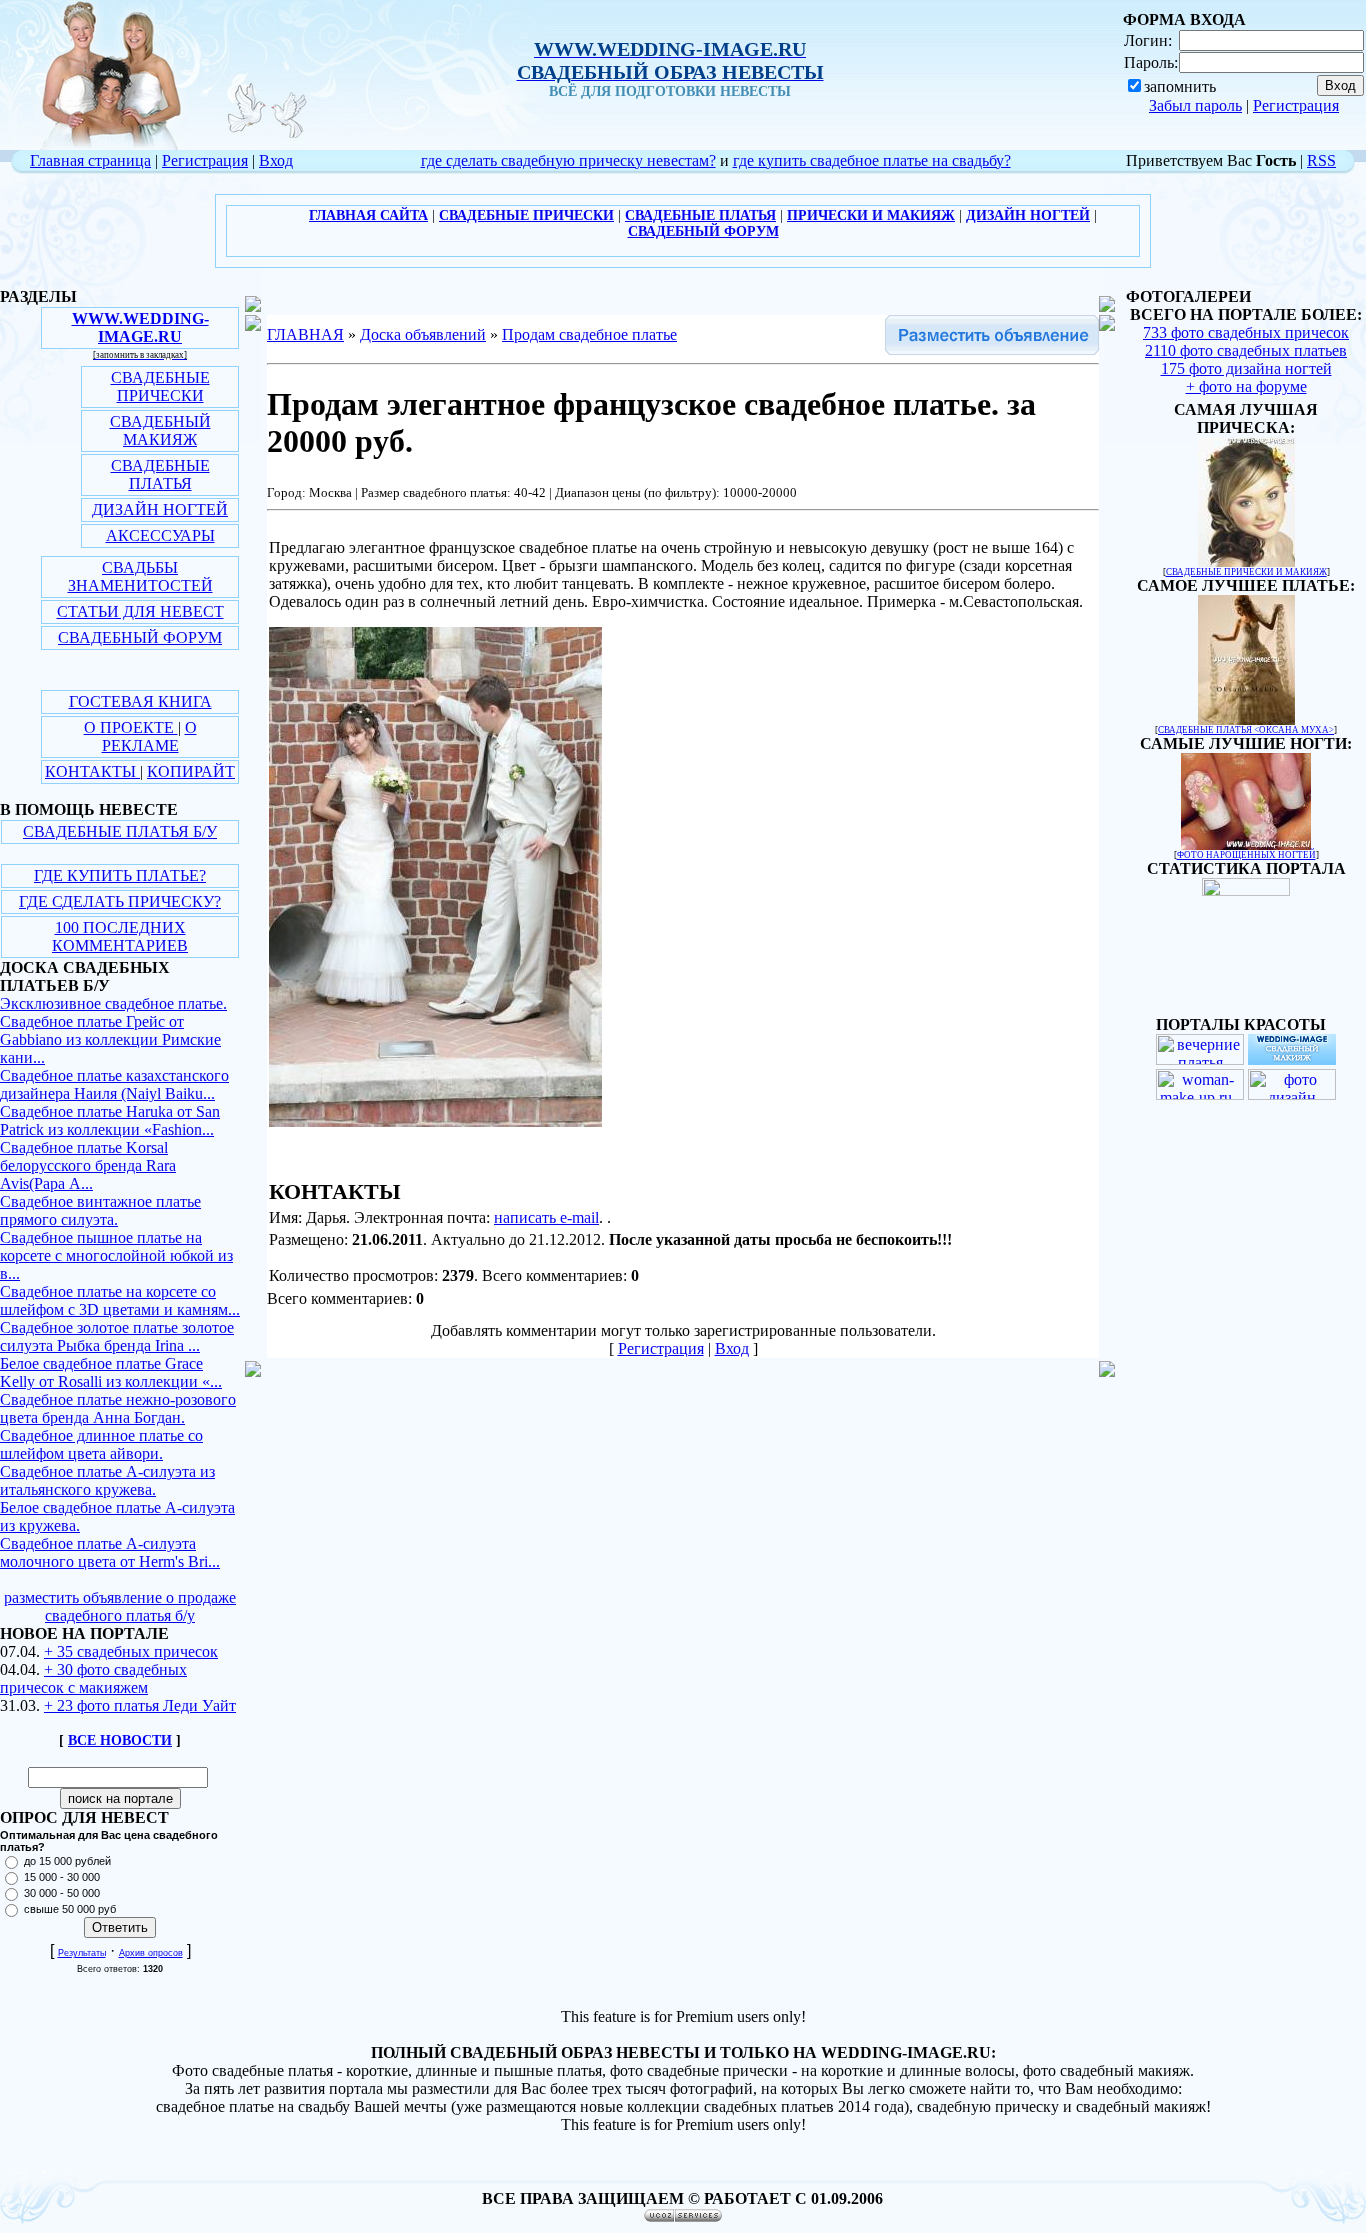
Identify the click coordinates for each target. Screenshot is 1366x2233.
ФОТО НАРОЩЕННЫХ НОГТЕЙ (1246, 855)
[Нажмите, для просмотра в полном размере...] (435, 1121)
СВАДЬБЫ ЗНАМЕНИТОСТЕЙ (140, 576)
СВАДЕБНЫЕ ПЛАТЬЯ (160, 474)
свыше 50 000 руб (70, 1909)
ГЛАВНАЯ (305, 334)
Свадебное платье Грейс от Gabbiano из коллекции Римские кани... (110, 1039)
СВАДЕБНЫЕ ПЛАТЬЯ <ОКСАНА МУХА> (1246, 730)
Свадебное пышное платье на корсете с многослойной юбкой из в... (116, 1255)
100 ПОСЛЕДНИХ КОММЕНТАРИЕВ (120, 936)
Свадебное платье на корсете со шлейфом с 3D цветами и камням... (120, 1300)
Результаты (82, 1953)
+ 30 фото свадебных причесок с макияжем (93, 1678)
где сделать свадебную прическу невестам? (568, 160)
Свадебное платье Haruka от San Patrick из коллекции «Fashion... (110, 1120)
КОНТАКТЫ (92, 771)
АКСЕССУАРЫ (160, 535)
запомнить (1180, 86)
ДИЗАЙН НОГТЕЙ (160, 509)
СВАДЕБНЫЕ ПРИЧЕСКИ (160, 386)
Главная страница (90, 160)
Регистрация (1296, 105)
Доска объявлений (423, 334)
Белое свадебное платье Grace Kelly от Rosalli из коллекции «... (111, 1372)
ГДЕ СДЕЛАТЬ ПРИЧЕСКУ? (120, 901)
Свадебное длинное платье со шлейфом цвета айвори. (101, 1444)
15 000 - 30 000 (62, 1877)
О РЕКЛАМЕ (149, 736)
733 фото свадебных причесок (1246, 332)
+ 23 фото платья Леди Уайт (140, 1705)
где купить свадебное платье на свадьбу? (872, 160)
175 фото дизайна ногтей (1246, 368)
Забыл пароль (1195, 105)
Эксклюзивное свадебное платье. (113, 1003)
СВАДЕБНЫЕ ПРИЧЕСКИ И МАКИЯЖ (1246, 572)
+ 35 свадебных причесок (131, 1651)
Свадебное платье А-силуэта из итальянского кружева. (107, 1480)
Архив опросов (151, 1953)
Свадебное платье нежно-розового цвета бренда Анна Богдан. (118, 1408)
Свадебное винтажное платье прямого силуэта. (100, 1210)
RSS (1321, 160)
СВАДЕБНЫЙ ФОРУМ (140, 637)
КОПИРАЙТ (191, 771)
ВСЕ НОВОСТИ (120, 1740)
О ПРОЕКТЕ (131, 727)
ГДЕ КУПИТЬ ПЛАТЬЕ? (120, 875)
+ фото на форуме (1246, 386)
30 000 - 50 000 (62, 1893)
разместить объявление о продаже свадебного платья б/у (120, 1606)
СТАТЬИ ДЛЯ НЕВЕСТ (140, 611)
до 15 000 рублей (67, 1861)
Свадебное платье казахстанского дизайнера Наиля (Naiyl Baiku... (114, 1084)
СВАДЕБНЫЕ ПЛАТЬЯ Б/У (120, 831)
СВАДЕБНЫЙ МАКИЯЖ (160, 430)
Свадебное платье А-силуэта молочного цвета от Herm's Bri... (110, 1552)
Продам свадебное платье (589, 334)
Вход (276, 160)
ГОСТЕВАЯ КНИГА (140, 701)
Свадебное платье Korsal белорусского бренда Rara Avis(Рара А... (88, 1165)
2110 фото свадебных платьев (1246, 350)
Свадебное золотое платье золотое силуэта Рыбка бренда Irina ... (117, 1336)
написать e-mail (546, 1217)
